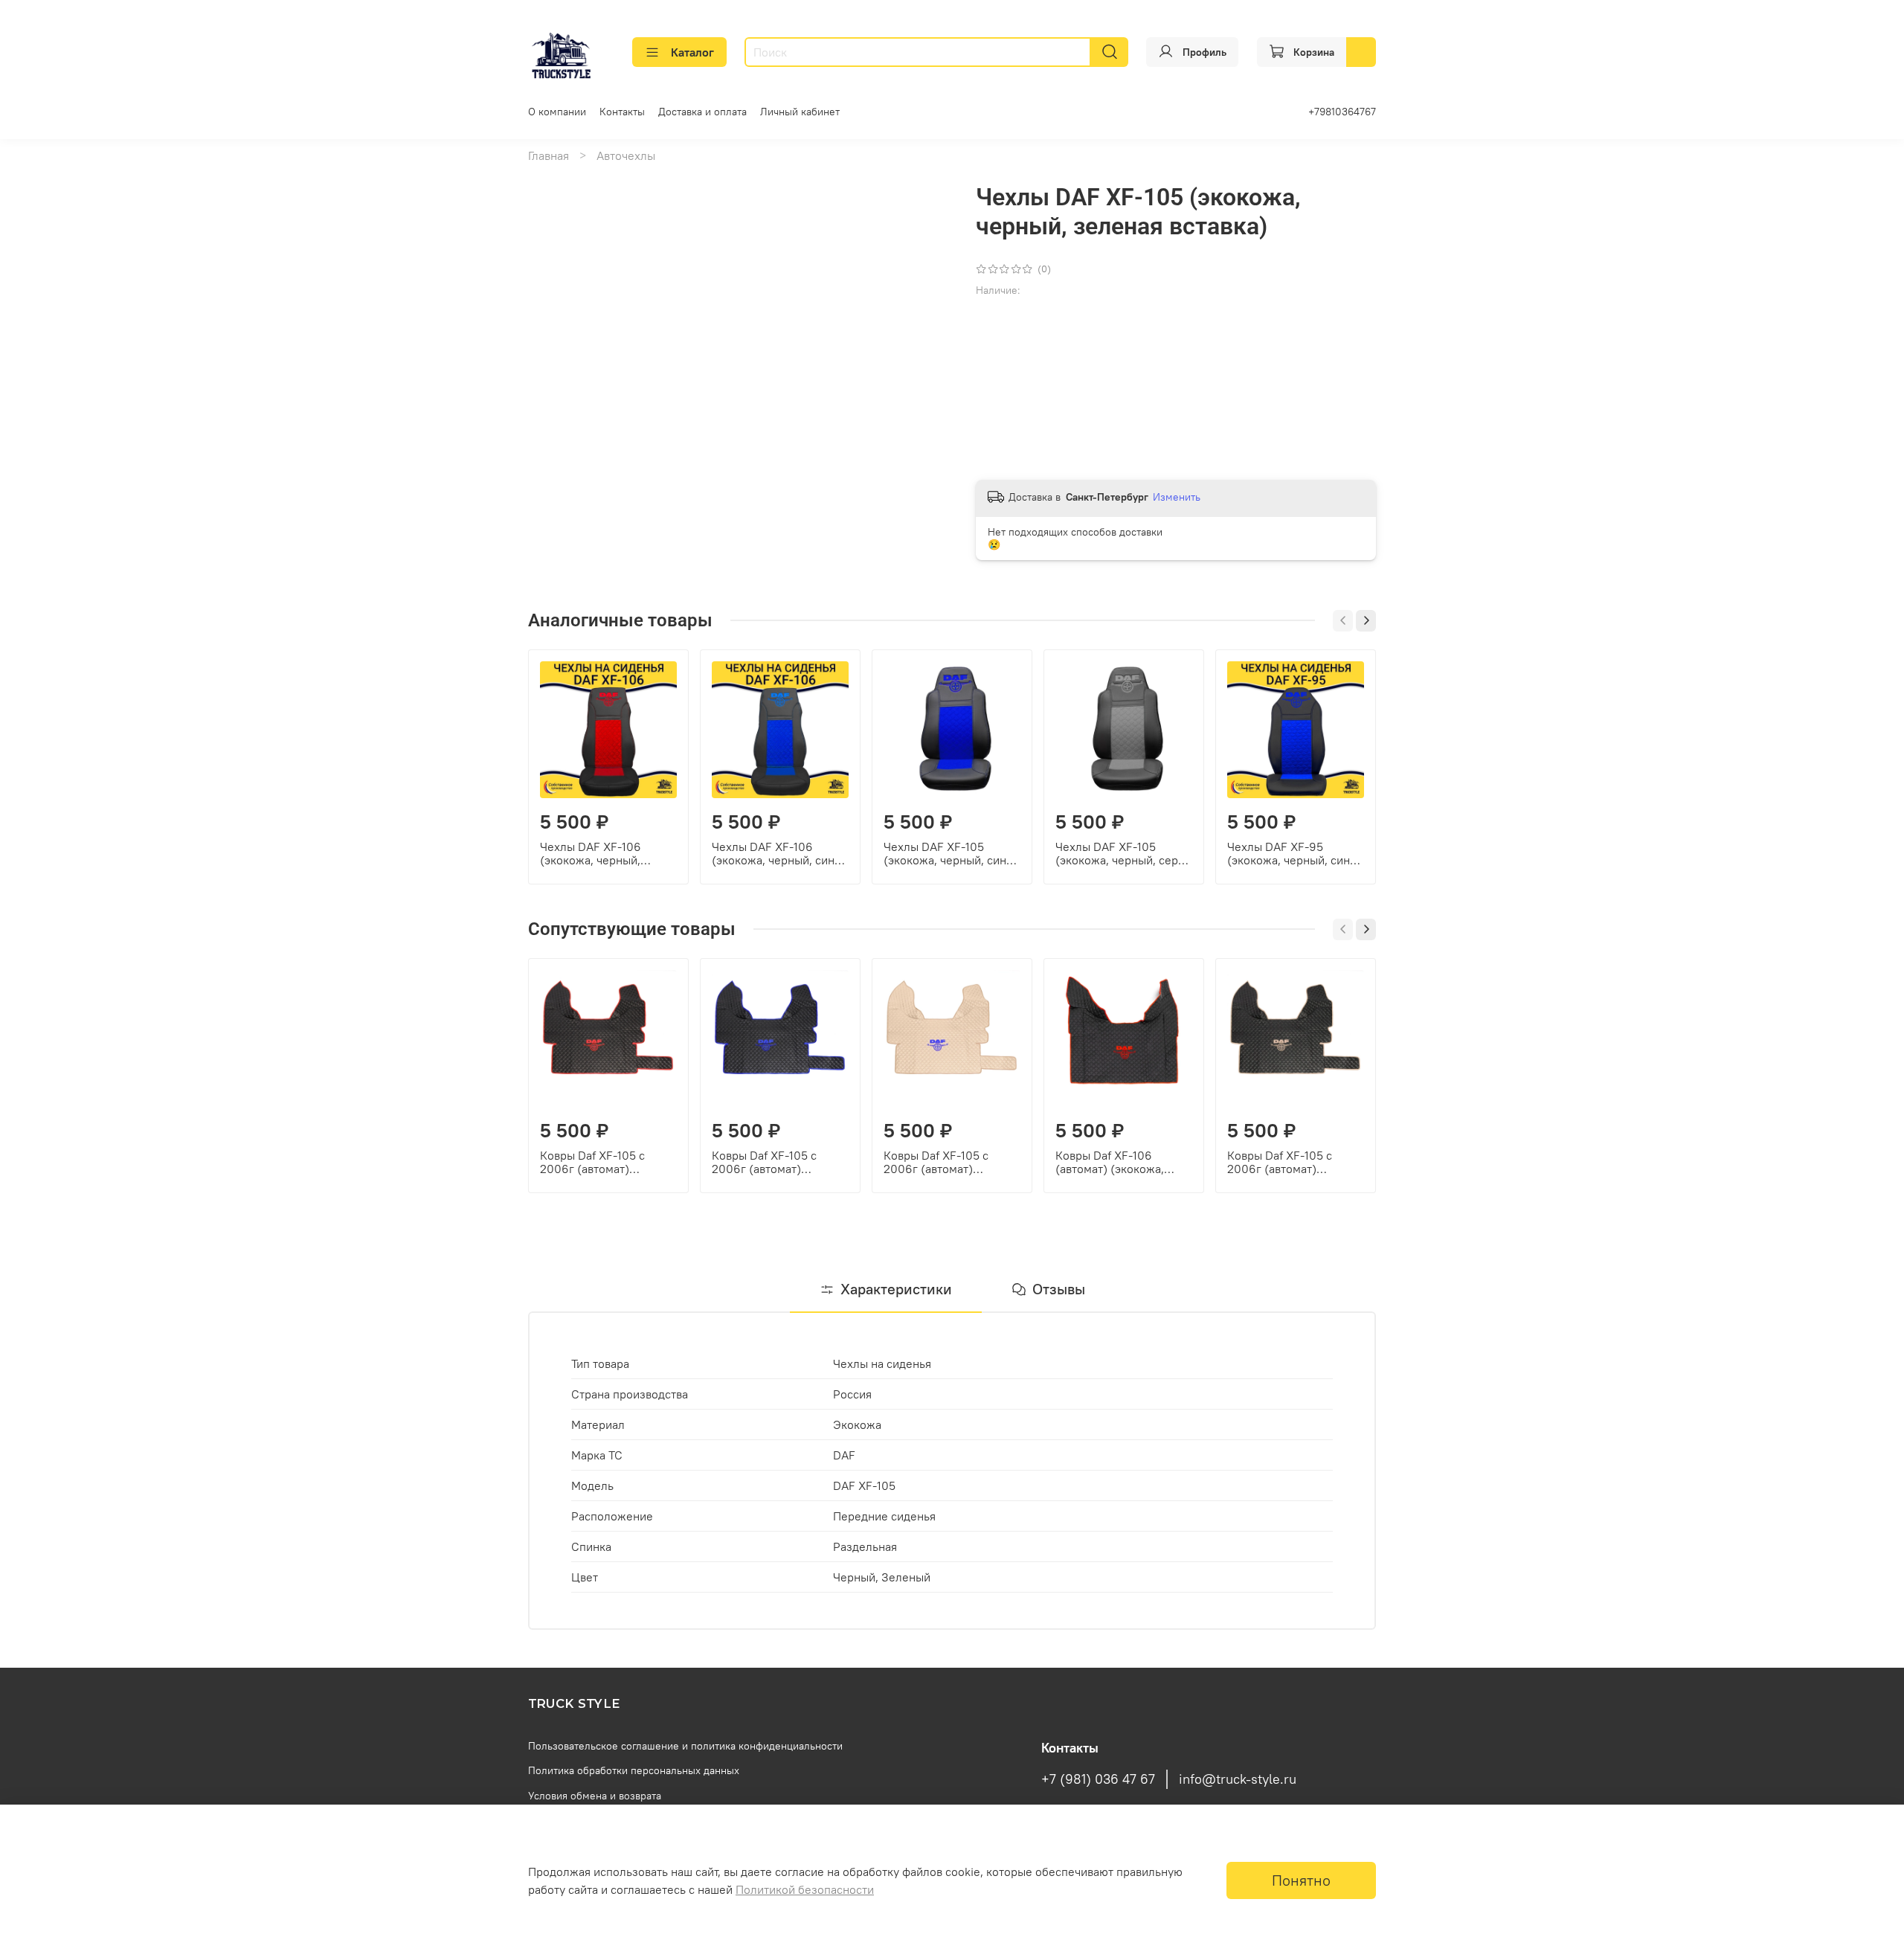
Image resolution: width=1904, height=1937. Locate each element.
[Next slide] (928, 183)
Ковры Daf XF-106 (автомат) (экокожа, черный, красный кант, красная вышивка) (1116, 1162)
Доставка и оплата (702, 112)
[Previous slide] (552, 183)
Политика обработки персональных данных (634, 1770)
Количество (1006, 354)
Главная (549, 155)
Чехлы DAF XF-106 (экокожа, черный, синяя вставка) (779, 853)
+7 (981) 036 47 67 (1098, 1779)
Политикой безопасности (805, 1889)
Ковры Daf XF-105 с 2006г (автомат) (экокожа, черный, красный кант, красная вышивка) (600, 1162)
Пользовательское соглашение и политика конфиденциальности (685, 1746)
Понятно (1301, 1880)
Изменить (1177, 497)
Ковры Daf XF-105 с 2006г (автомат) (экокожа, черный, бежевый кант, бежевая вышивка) (1291, 1162)
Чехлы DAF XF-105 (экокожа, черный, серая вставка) (1123, 853)
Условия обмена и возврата (595, 1796)
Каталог (692, 52)
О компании (557, 112)
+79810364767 (1342, 112)
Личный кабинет (800, 112)
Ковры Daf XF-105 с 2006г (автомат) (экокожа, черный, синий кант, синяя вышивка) (780, 1162)
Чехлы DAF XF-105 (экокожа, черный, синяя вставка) (951, 853)
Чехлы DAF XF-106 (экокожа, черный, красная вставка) (591, 853)
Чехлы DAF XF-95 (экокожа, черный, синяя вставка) (1294, 853)
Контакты (622, 112)
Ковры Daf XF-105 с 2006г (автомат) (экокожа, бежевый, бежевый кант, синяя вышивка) (940, 1162)
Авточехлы (626, 155)
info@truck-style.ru (1238, 1779)
